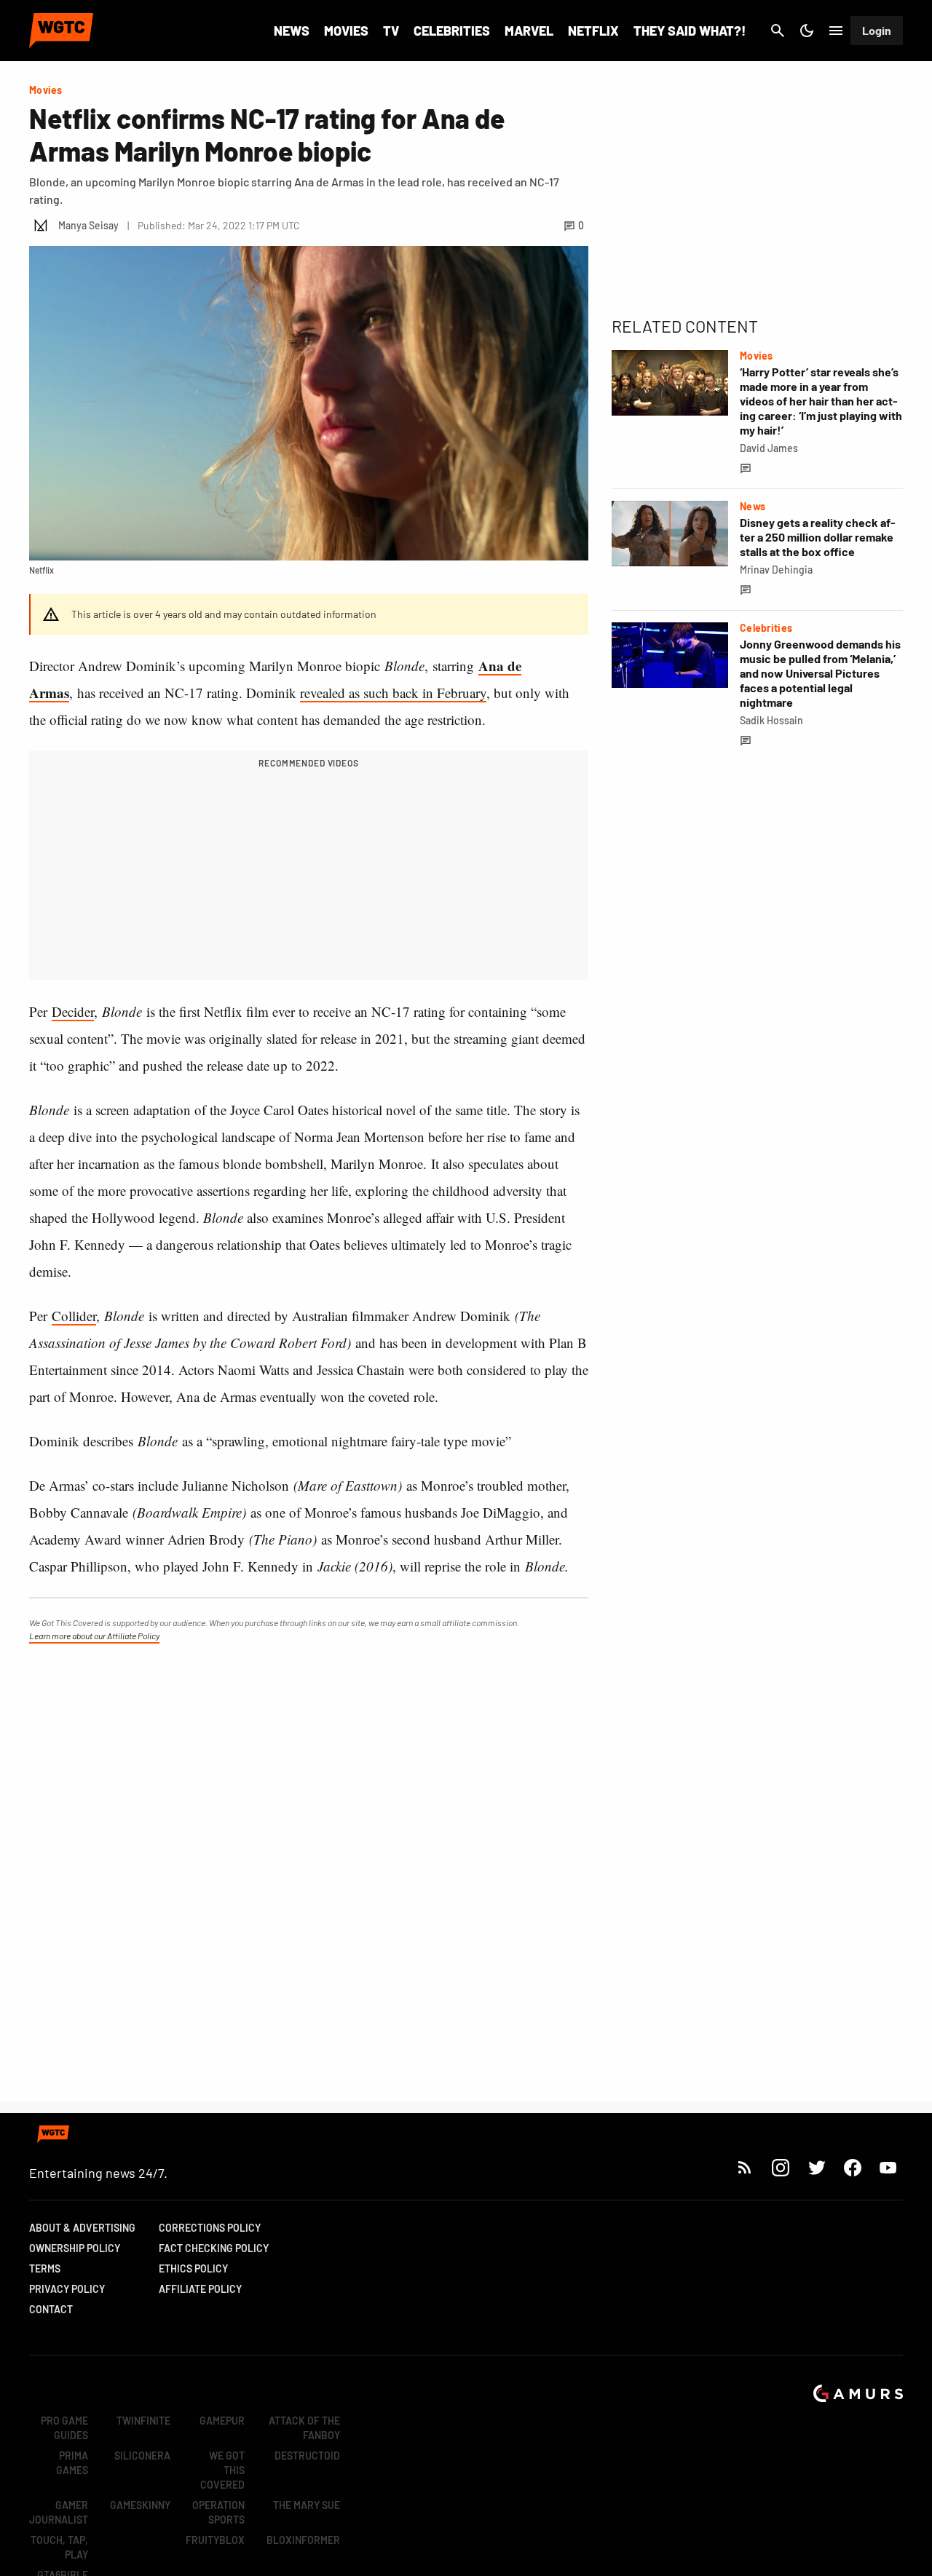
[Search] (778, 31)
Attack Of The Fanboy (304, 2428)
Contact (51, 2309)
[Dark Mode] (807, 31)
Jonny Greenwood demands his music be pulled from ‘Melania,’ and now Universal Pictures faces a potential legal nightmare (820, 673)
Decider (73, 1011)
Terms (45, 2268)
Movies (346, 31)
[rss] (745, 2167)
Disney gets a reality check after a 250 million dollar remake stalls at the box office (818, 537)
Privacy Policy (67, 2289)
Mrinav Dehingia (776, 570)
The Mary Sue (307, 2505)
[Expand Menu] (836, 31)
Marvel (529, 31)
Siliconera (142, 2456)
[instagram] (780, 2167)
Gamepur (222, 2421)
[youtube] (888, 2167)
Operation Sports (218, 2512)
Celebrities (452, 31)
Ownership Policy (75, 2248)
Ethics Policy (193, 2268)
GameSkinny (140, 2505)
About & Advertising (82, 2228)
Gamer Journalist (59, 2512)
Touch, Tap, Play (59, 2547)
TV (391, 31)
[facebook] (852, 2167)
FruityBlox (215, 2540)
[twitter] (816, 2167)
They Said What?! (690, 31)
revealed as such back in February (393, 693)
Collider (74, 1316)
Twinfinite (143, 2421)
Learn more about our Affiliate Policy (94, 1636)
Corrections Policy (210, 2228)
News (292, 31)
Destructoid (307, 2456)
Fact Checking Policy (214, 2248)
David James (769, 448)
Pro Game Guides (64, 2428)
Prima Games (72, 2463)
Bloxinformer (303, 2540)
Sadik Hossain (771, 720)
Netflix (593, 31)
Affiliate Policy (200, 2289)
